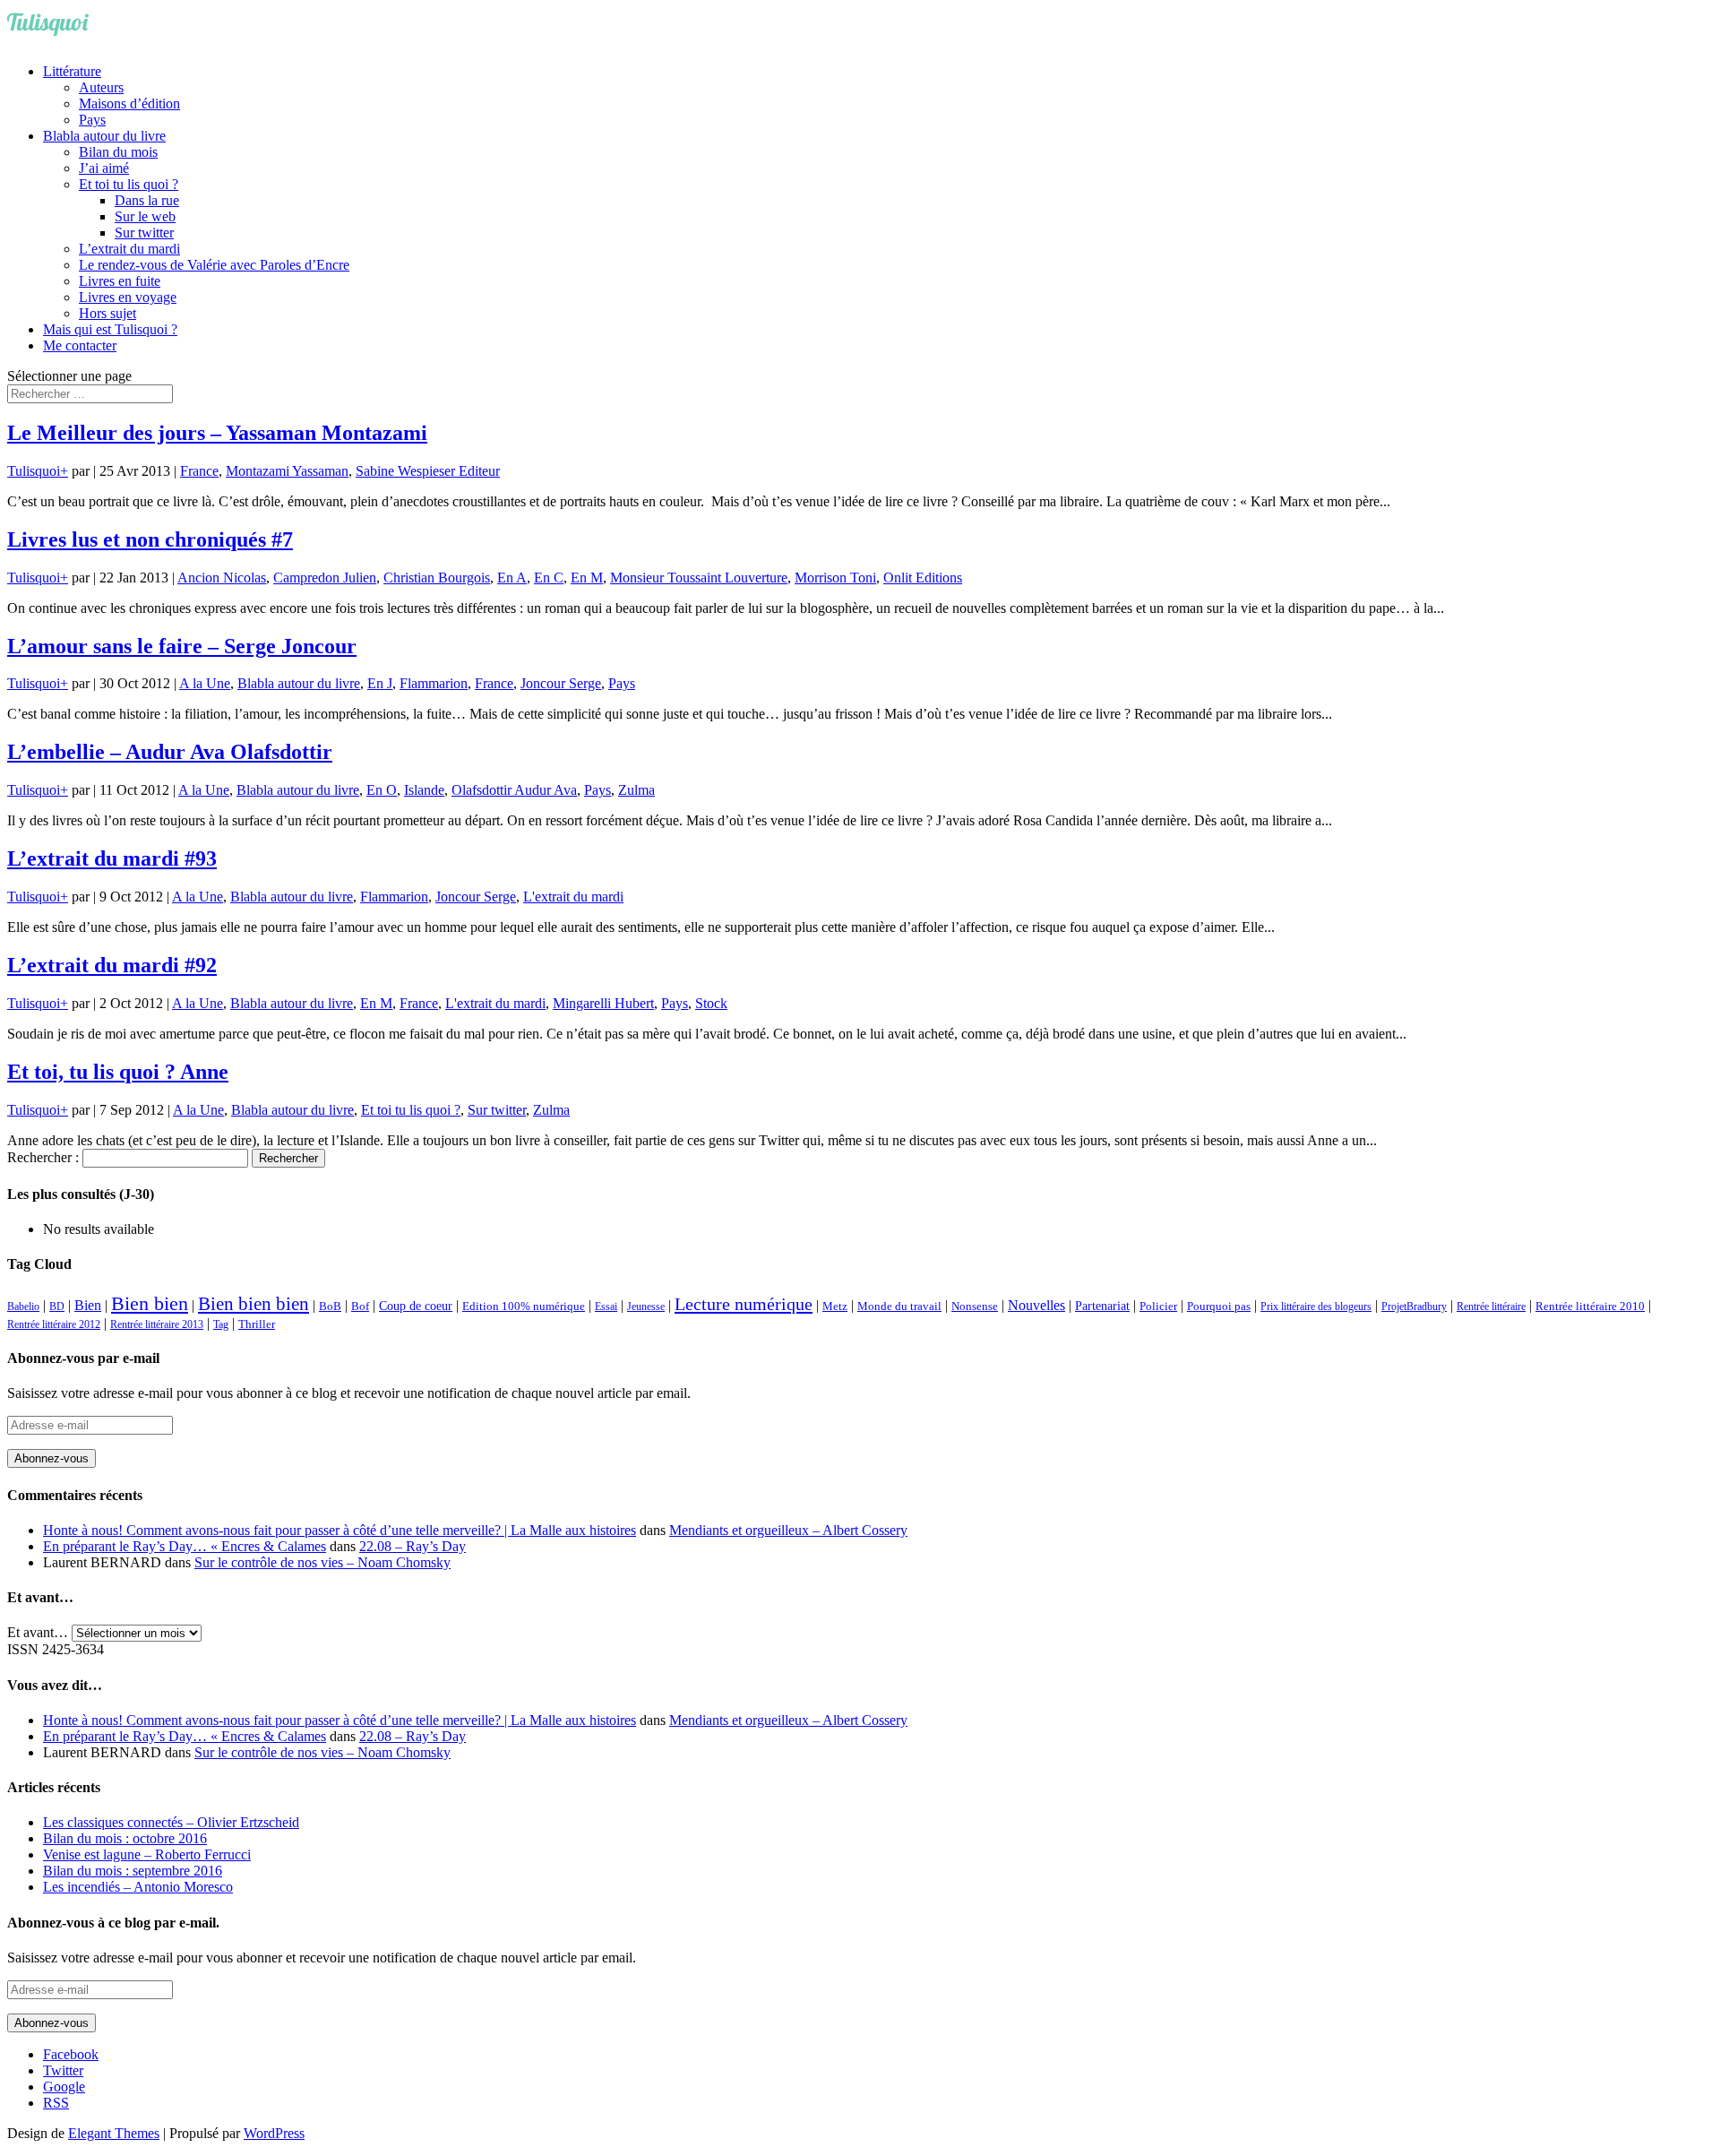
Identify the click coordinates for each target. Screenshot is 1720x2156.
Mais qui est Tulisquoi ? (110, 329)
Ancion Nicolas (222, 578)
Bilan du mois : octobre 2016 (125, 1838)
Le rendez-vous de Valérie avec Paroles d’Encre (214, 265)
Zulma (636, 790)
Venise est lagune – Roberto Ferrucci (147, 1854)
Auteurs (101, 87)
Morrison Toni (835, 578)
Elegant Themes (114, 2133)
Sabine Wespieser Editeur (428, 471)
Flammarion (434, 683)
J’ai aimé (104, 168)
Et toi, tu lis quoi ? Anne (118, 1072)
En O (382, 790)
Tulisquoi (34, 471)
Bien (88, 1305)
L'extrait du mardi (573, 897)
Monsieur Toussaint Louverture (699, 578)
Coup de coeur (416, 1306)
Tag (221, 1324)
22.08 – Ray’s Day (413, 1546)
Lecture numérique (744, 1304)
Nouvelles (1036, 1305)
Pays (92, 120)
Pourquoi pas (1219, 1306)
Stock (711, 1003)
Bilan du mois (118, 152)
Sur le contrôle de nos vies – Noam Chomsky (322, 1562)
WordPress (274, 2133)
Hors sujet (107, 313)
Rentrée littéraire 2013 (157, 1324)
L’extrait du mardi (129, 249)
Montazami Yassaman (287, 471)
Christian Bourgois (437, 578)
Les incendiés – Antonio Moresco (138, 1887)
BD (57, 1307)
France (199, 471)
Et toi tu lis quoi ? (129, 184)
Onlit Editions (923, 578)
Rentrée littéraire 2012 (54, 1324)
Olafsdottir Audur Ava (514, 790)
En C (549, 578)
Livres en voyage (128, 297)
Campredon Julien (325, 578)
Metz (835, 1306)
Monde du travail (899, 1306)
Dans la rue (147, 200)
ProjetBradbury (1414, 1307)
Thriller (257, 1324)
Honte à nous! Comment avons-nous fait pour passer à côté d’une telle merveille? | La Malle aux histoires (340, 1530)
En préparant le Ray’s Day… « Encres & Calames (185, 1546)
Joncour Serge (561, 683)
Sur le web (145, 216)
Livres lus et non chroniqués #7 (150, 539)
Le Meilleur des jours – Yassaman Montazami (217, 433)
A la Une (205, 683)
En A (512, 578)
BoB (330, 1307)
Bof (360, 1307)
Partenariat (1102, 1306)
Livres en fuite (120, 281)
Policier (1158, 1306)
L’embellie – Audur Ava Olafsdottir (170, 752)
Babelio (23, 1307)
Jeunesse (646, 1307)
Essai (606, 1307)
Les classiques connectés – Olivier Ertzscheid (171, 1822)
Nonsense (975, 1307)
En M (587, 578)
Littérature (72, 71)
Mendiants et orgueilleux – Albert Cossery (788, 1530)
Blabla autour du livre (104, 136)
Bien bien (150, 1303)
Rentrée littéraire (1491, 1307)
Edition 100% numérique (524, 1307)
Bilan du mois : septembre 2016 (133, 1871)
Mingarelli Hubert (603, 1003)
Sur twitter (144, 233)
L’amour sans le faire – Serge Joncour (182, 646)
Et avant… (38, 1632)
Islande (424, 790)
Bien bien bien (254, 1304)
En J (380, 683)
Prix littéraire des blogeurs (1316, 1307)
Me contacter (80, 345)
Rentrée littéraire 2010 (1590, 1307)
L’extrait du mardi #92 (112, 965)
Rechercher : (43, 1157)
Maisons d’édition (129, 103)
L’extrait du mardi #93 (112, 858)
